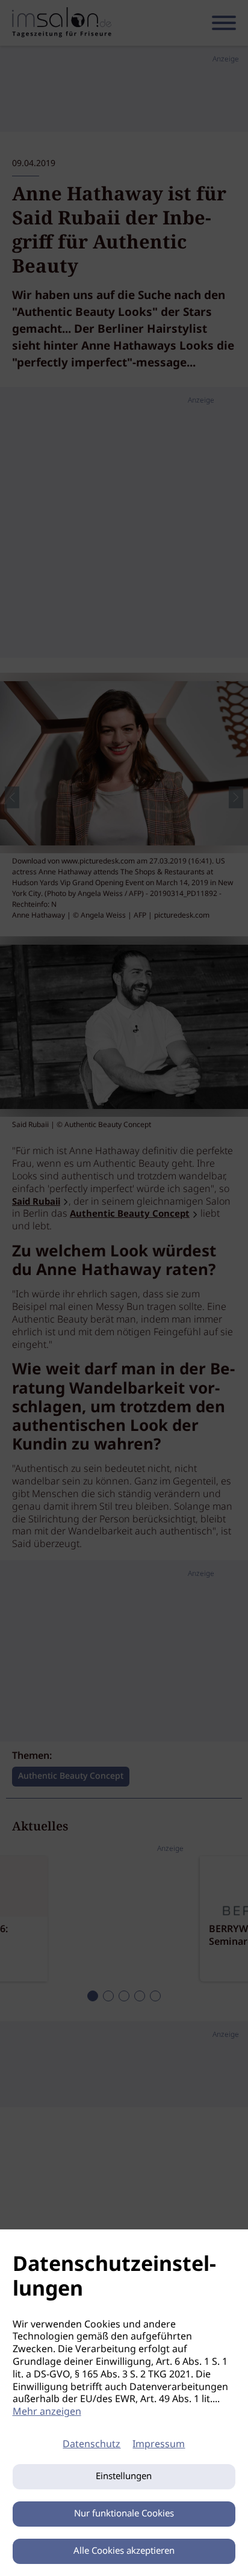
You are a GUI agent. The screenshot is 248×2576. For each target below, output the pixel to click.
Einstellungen (124, 2477)
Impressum (159, 2445)
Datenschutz (91, 2445)
